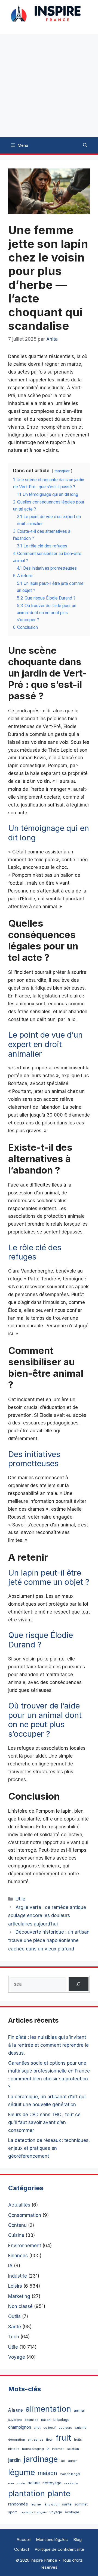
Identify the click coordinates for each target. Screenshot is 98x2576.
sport (13, 2512)
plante (59, 2493)
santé (67, 2504)
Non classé (20, 2306)
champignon (20, 2427)
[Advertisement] (49, 86)
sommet (81, 2504)
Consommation (25, 2215)
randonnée (18, 2504)
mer (11, 2483)
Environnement (25, 2246)
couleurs (65, 2428)
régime (36, 2505)
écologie (72, 2512)
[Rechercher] (79, 1984)
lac (63, 2461)
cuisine (81, 2427)
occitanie (71, 2483)
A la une (16, 2410)
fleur (49, 2440)
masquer (62, 471)
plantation (27, 2493)
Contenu (17, 2225)
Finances (18, 2256)
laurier (72, 2461)
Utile (20, 1899)
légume (22, 2472)
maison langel (70, 2474)
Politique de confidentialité (59, 2549)
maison (47, 2473)
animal (79, 2410)
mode (21, 2483)
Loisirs (15, 2286)
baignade (32, 2420)
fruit (63, 2438)
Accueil (24, 2540)
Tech (14, 2337)
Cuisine (16, 2235)
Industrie (18, 2276)
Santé (15, 2327)
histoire (14, 2449)
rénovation (51, 2505)
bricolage (61, 2419)
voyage (56, 2512)
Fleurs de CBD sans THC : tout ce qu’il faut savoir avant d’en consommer (44, 2122)
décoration (17, 2440)
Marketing (19, 2296)
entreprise (36, 2440)
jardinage (41, 2459)
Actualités (19, 2205)
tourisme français (33, 2512)
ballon (46, 2420)
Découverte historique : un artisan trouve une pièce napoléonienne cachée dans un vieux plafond (49, 1940)
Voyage (17, 2357)
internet (58, 2449)
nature (34, 2483)
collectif (50, 2428)
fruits (78, 2439)
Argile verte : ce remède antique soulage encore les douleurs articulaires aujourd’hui (47, 1916)
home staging (33, 2449)
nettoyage (52, 2483)
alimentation (48, 2409)
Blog (77, 2540)
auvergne (15, 2420)
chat (37, 2427)
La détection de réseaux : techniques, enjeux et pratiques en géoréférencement (49, 2148)
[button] (85, 145)
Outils (14, 2316)
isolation (73, 2449)
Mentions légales (52, 2540)
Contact (22, 2549)
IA (10, 2266)
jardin (14, 2460)
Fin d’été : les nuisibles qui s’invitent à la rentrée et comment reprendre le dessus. (48, 2045)
